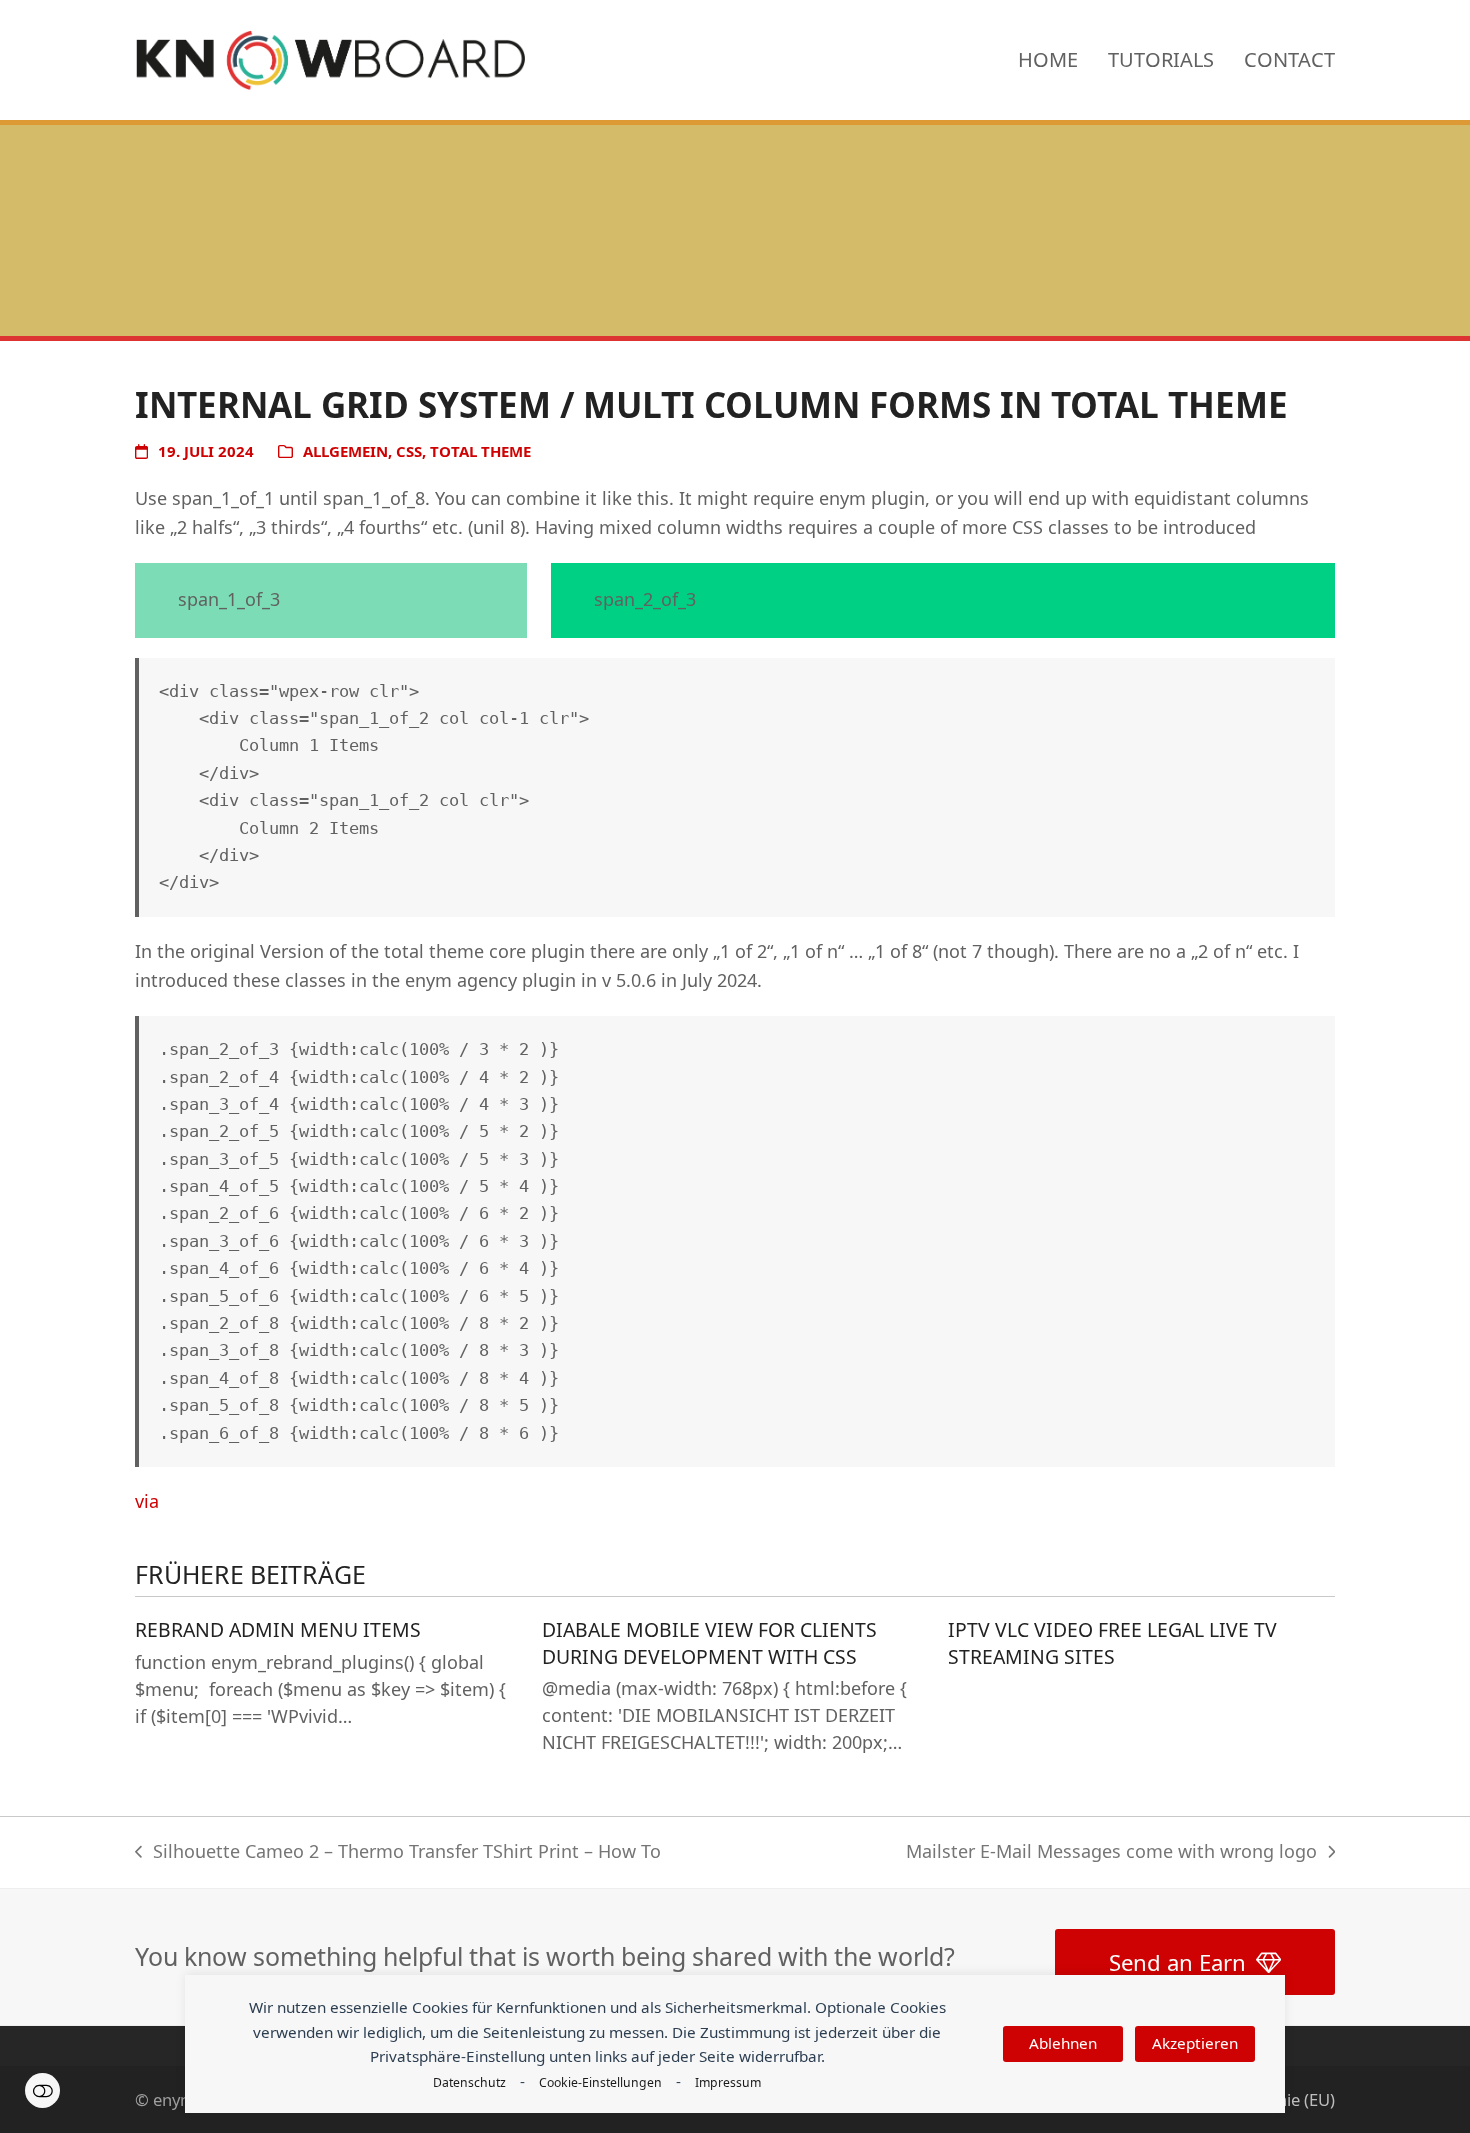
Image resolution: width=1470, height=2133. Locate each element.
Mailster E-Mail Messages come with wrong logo (1111, 1853)
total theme (480, 451)
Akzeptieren (1195, 2043)
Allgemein (345, 451)
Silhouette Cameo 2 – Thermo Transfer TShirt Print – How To (398, 1853)
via (147, 1501)
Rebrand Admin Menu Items (278, 1629)
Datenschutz (469, 2082)
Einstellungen (42, 2090)
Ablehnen (1063, 2043)
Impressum (728, 2082)
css (409, 451)
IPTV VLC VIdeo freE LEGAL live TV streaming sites (1112, 1643)
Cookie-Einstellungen (600, 2082)
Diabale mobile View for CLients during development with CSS (709, 1643)
